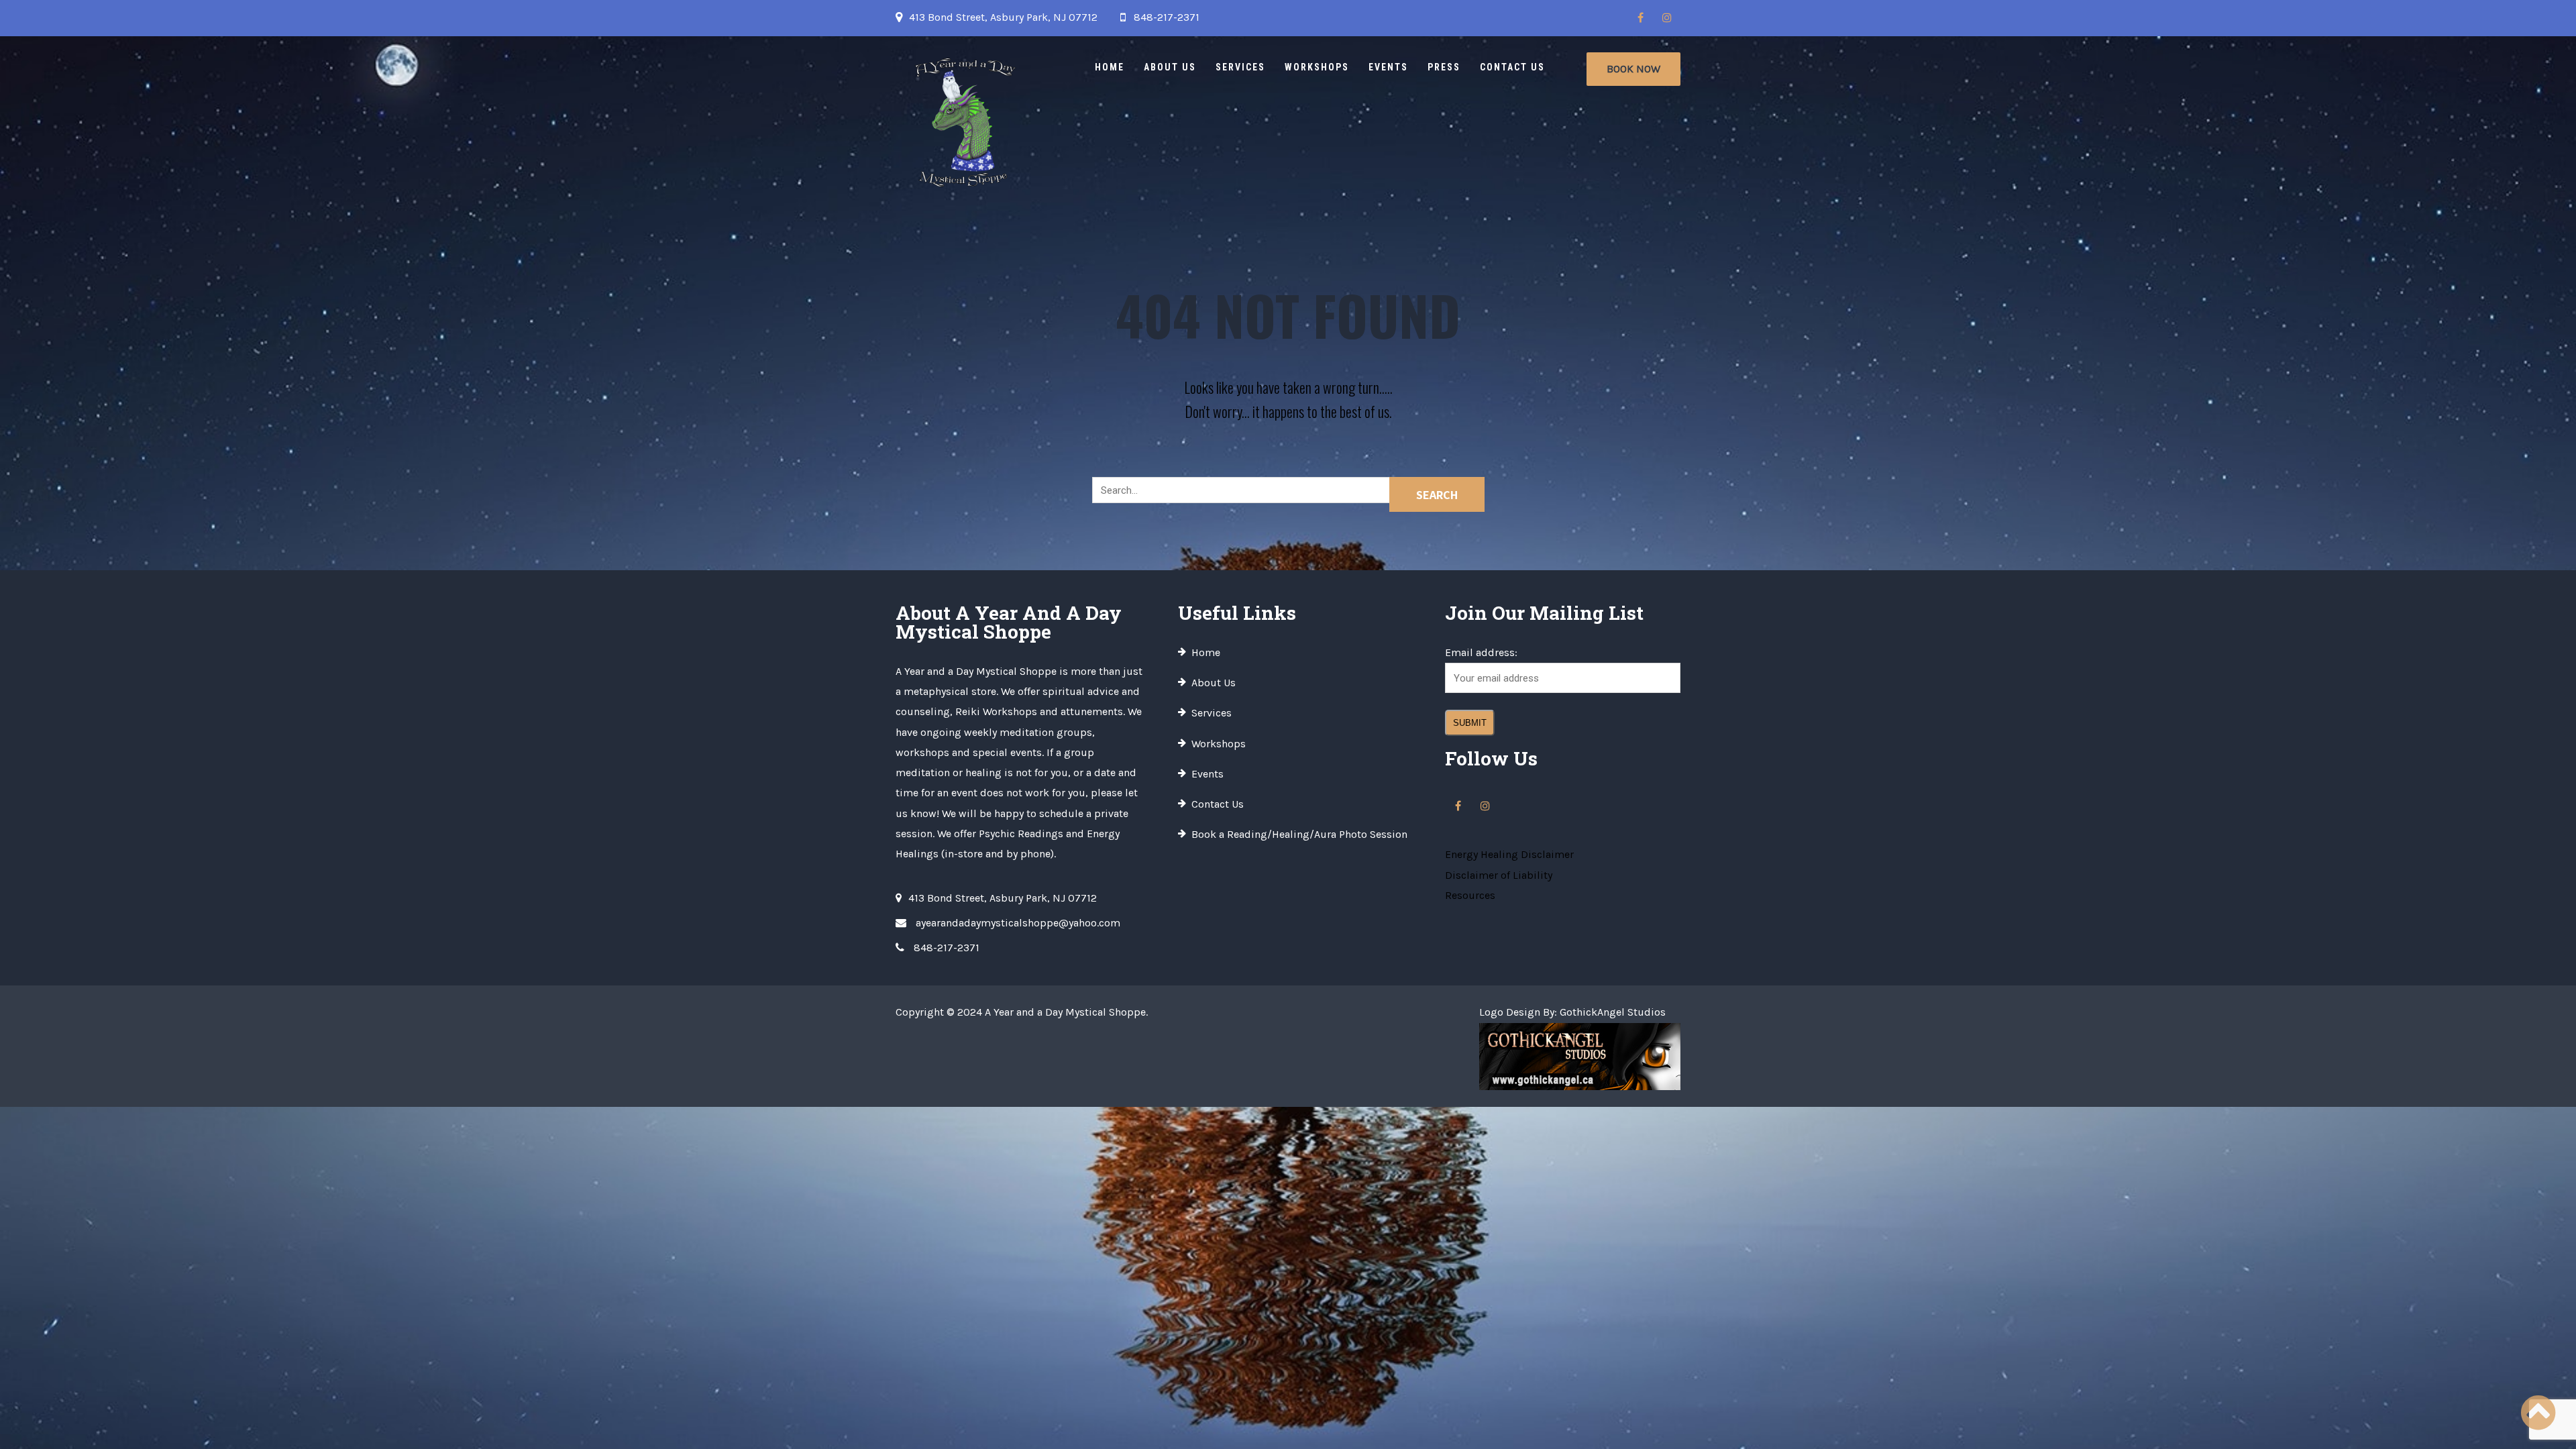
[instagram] (1667, 18)
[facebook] (1640, 18)
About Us (1170, 67)
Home (1110, 67)
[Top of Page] (2538, 1413)
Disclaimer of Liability (1499, 875)
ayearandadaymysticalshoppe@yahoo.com (1018, 923)
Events (1388, 67)
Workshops (1317, 67)
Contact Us (1512, 67)
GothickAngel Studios (1613, 1012)
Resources (1470, 895)
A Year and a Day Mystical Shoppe (1065, 1012)
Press (1444, 67)
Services (1240, 67)
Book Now (1633, 69)
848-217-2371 (1167, 17)
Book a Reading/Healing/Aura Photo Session (1299, 834)
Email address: (1481, 652)
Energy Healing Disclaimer (1509, 854)
